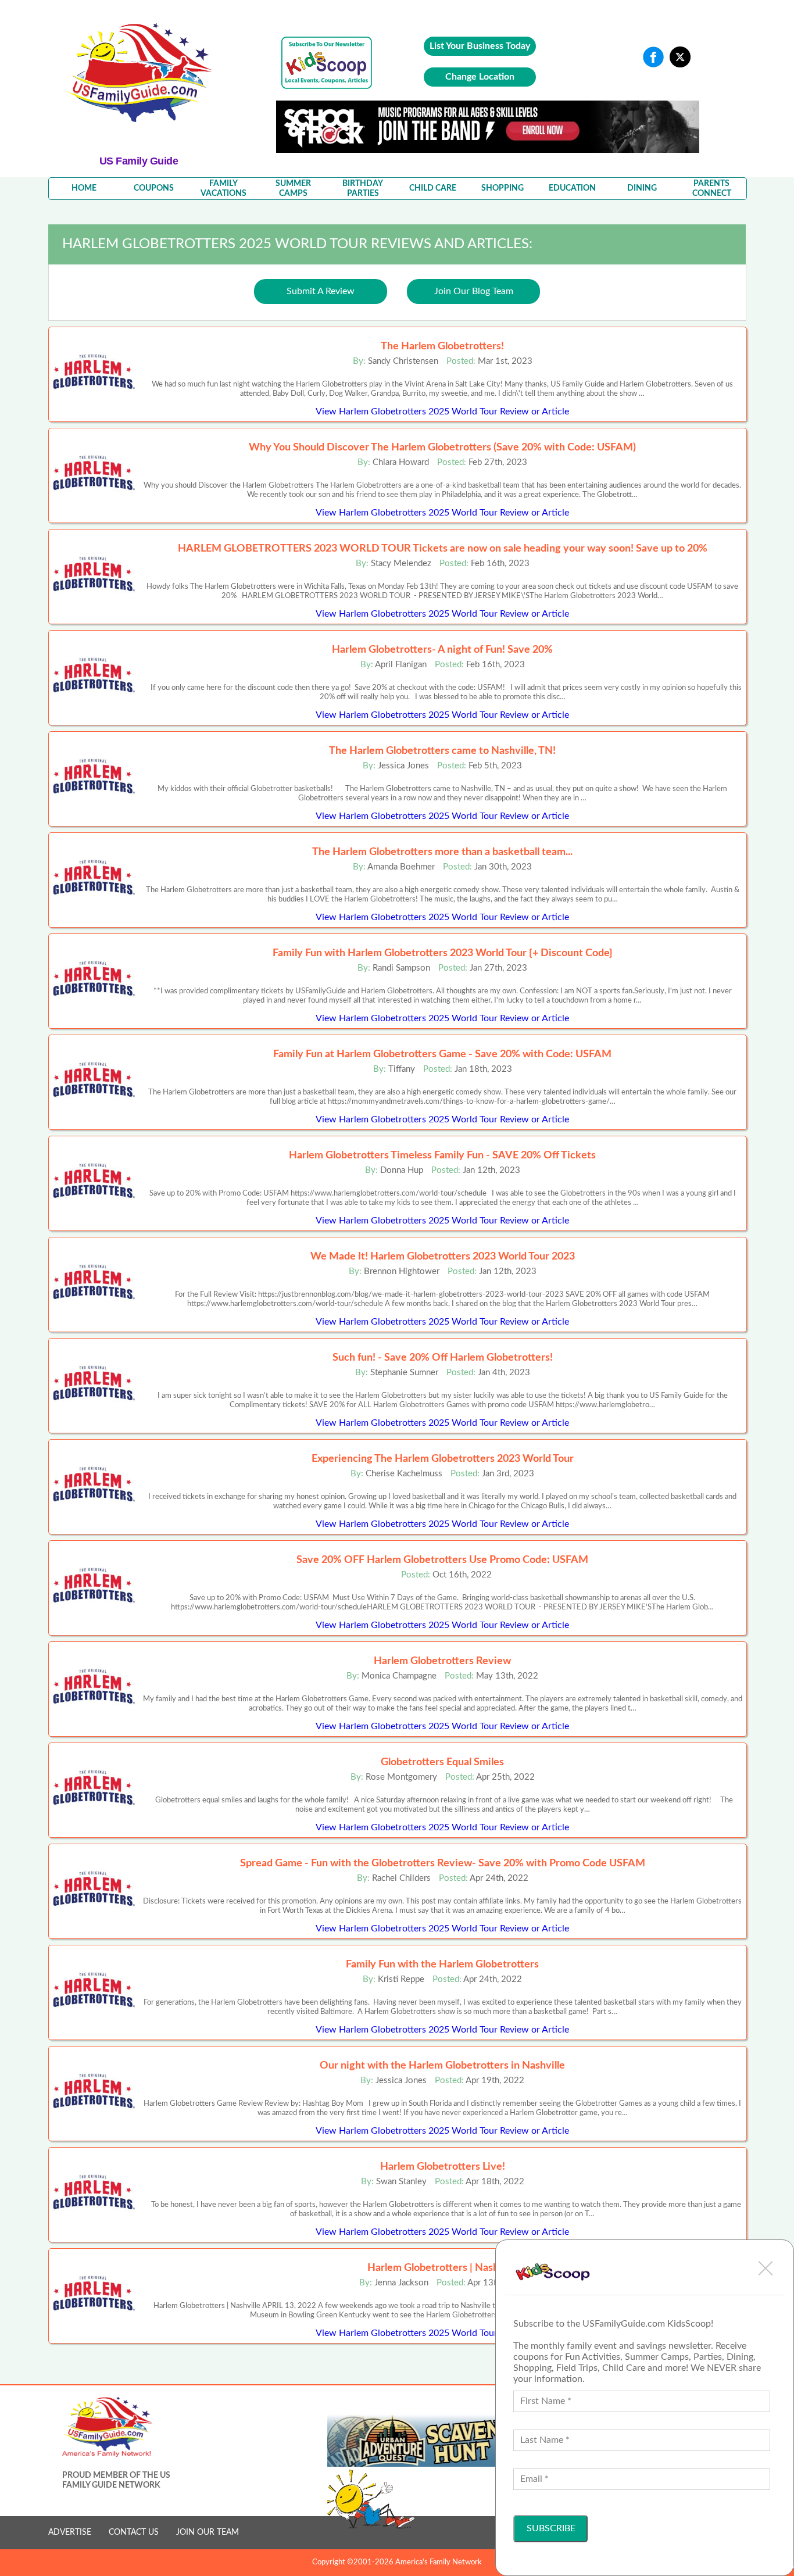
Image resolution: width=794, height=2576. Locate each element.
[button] (766, 2268)
